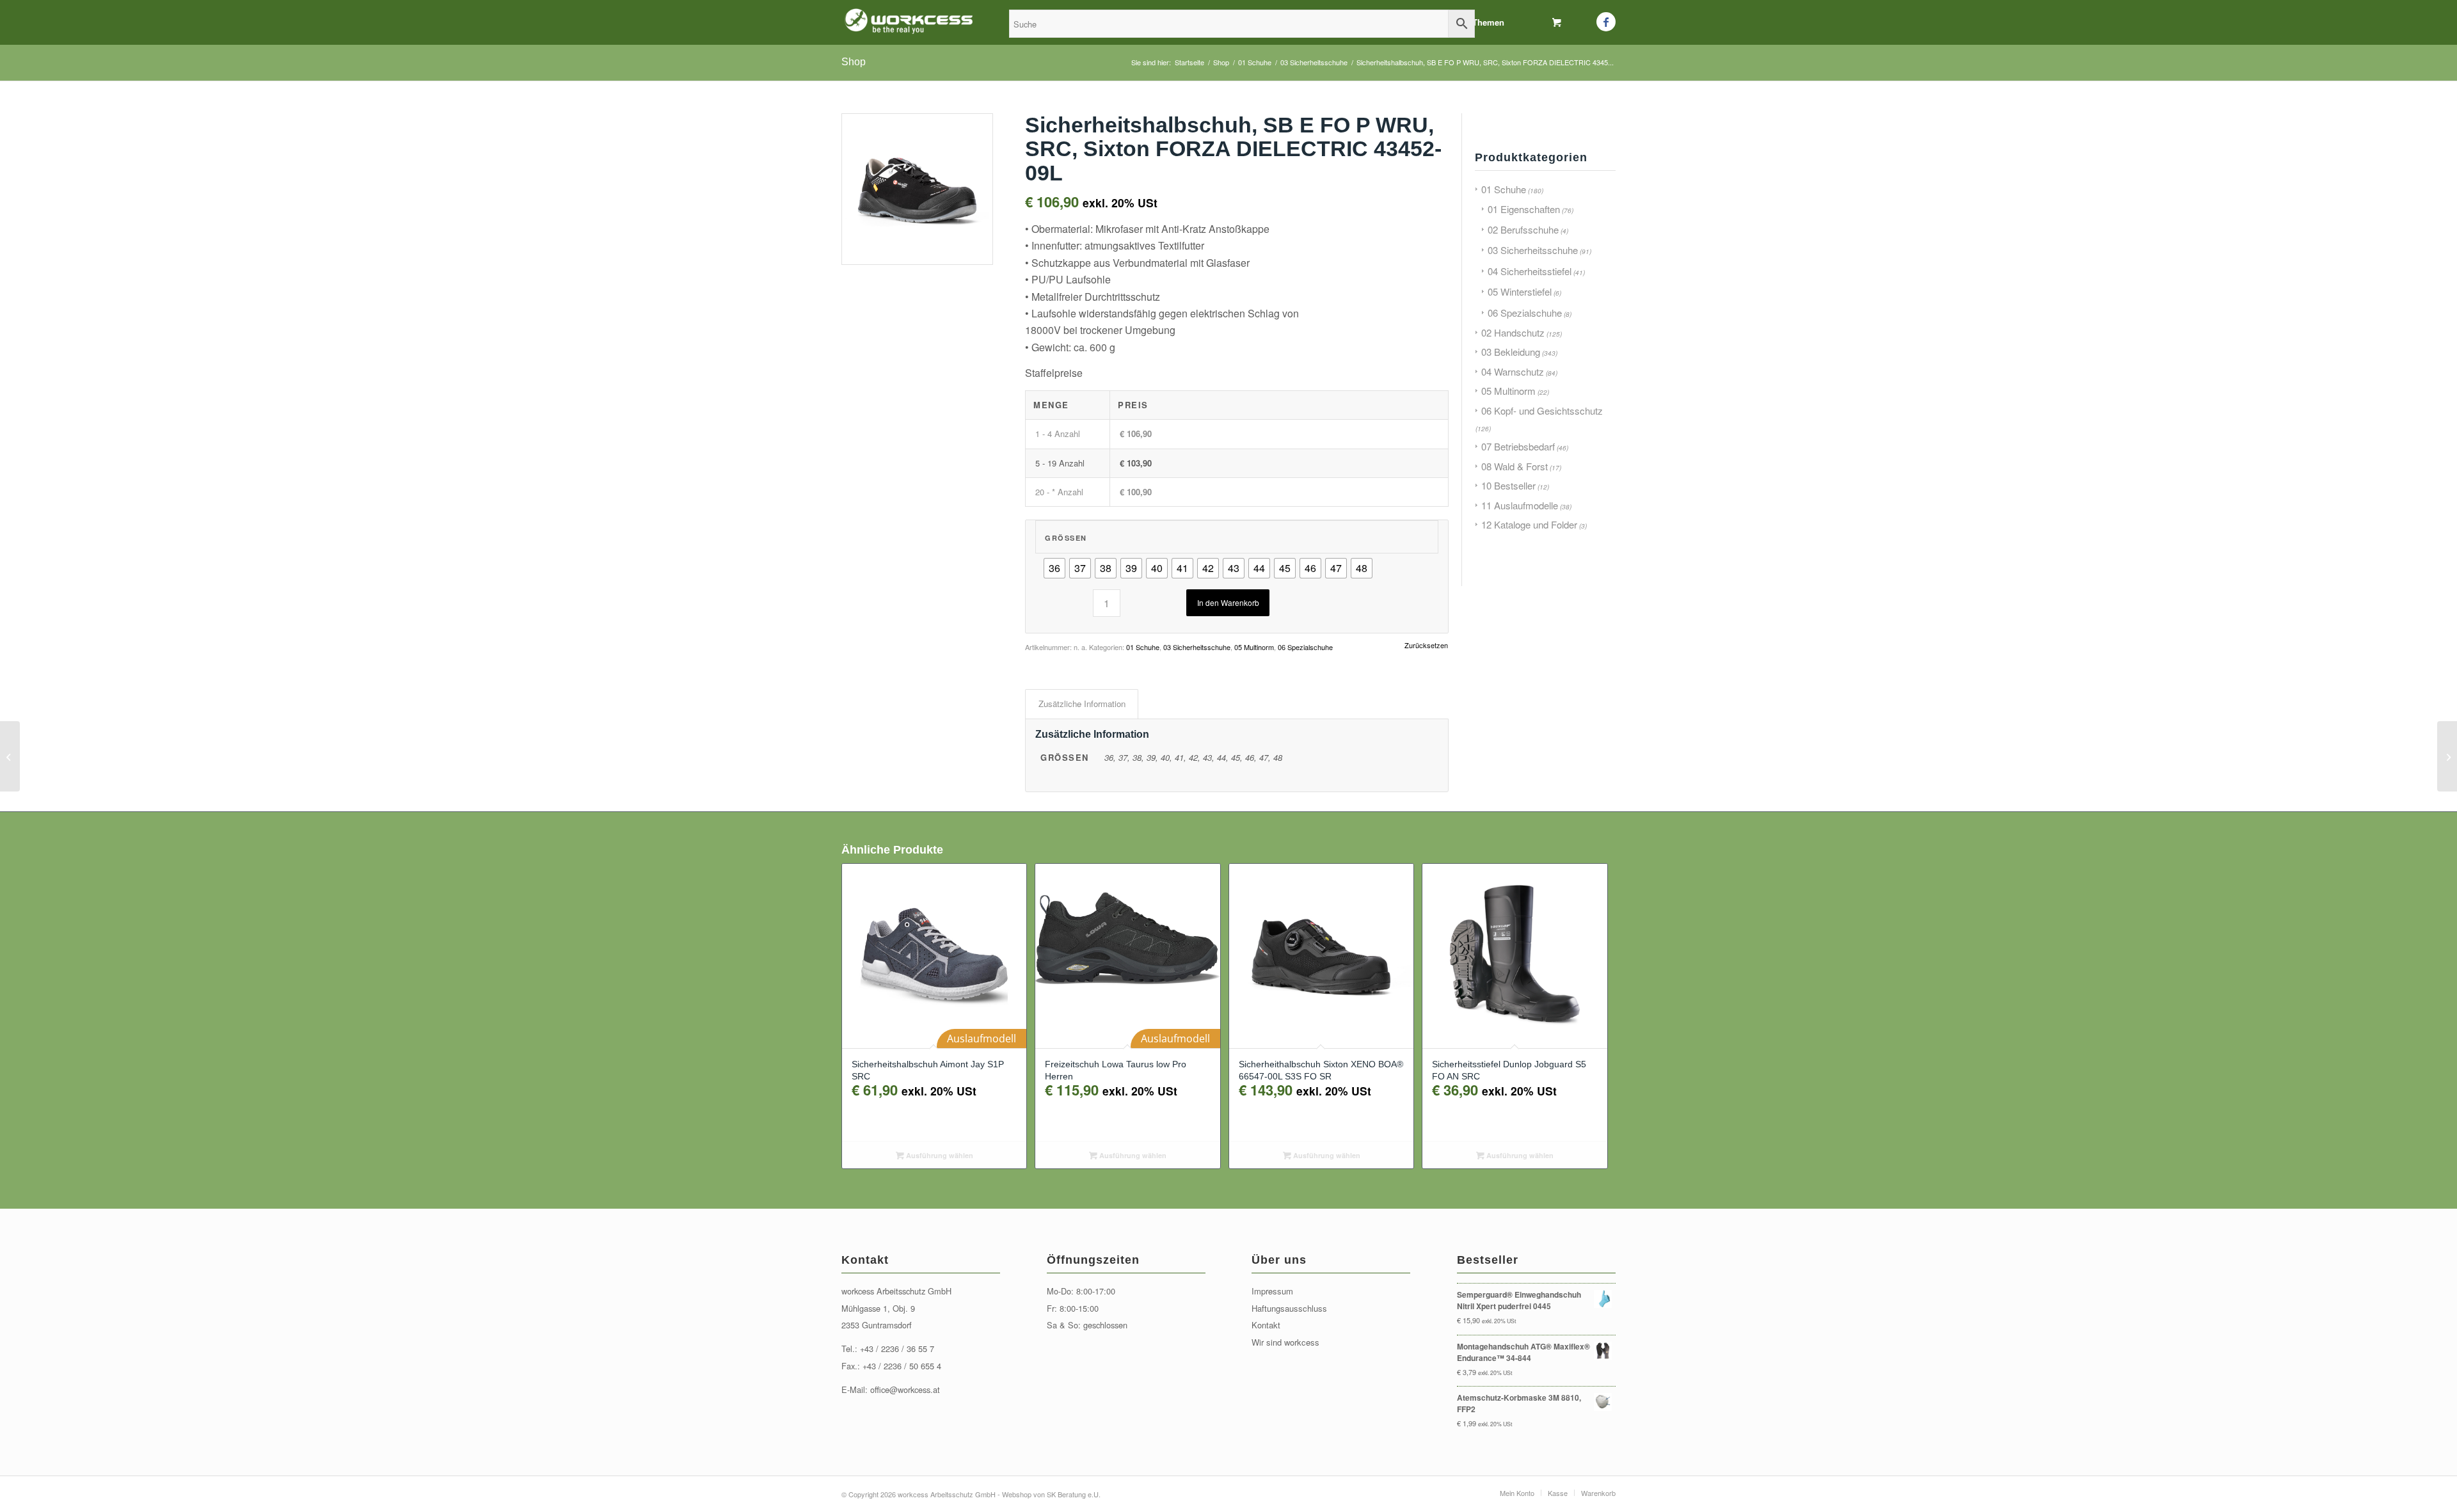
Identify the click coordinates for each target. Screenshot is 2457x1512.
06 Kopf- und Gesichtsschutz (1542, 410)
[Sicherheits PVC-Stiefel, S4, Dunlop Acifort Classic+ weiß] (10, 756)
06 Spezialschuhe (1305, 647)
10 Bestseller (1508, 485)
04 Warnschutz (1513, 371)
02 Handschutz (1513, 332)
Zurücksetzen (1426, 645)
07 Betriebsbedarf (1518, 446)
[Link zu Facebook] (1606, 22)
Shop (854, 62)
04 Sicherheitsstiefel (1530, 271)
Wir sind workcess (1285, 1342)
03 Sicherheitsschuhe (1197, 647)
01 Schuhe (1143, 647)
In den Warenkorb (1228, 602)
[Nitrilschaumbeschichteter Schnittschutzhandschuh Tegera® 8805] (2447, 756)
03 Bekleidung (1511, 352)
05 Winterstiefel (1520, 291)
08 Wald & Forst (1515, 466)
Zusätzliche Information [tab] (1082, 704)
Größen (1066, 538)
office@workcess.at (905, 1389)
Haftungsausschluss (1289, 1308)
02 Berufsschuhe (1523, 229)
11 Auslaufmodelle (1520, 505)
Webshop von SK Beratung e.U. (1051, 1494)
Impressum (1272, 1291)
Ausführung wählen (939, 1155)
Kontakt (1266, 1325)
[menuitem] (1488, 22)
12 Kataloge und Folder (1529, 524)
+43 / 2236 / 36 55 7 (897, 1349)
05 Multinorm (1254, 647)
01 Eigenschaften (1524, 209)
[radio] (1054, 568)
